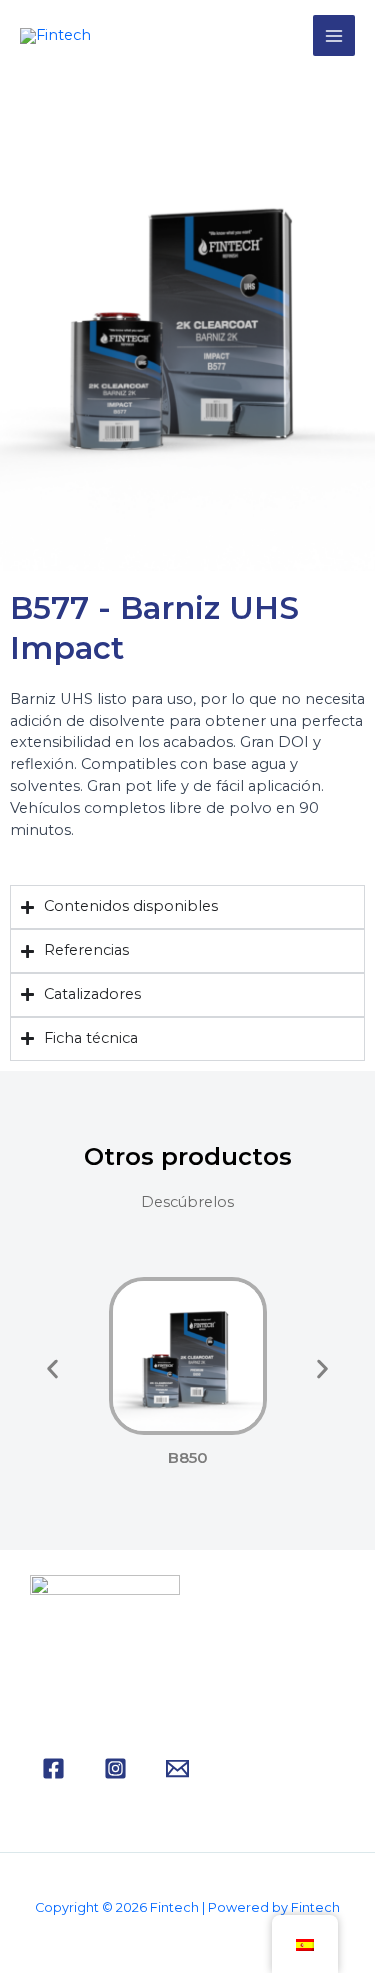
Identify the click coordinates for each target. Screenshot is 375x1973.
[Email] (177, 1768)
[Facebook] (53, 1768)
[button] (52, 1368)
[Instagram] (115, 1768)
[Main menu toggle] (334, 36)
